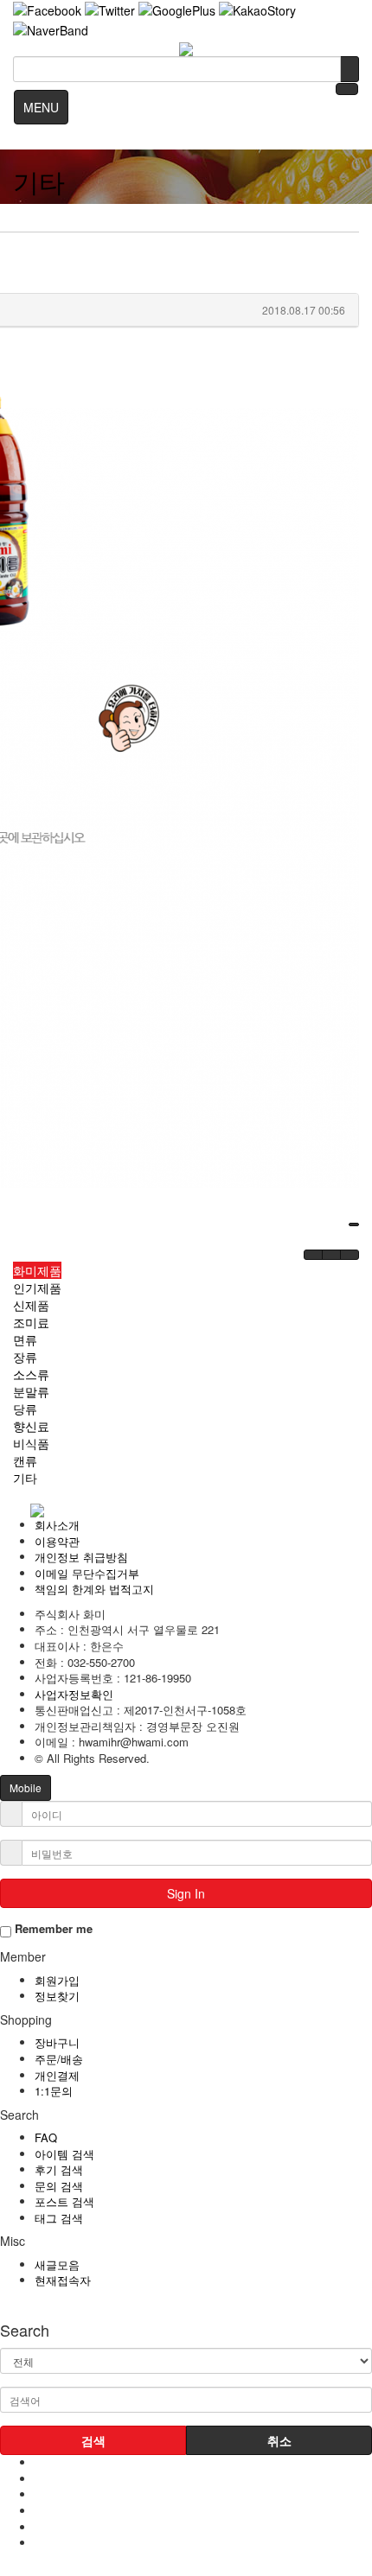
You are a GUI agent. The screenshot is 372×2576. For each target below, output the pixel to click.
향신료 (31, 1426)
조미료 (31, 1322)
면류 (25, 1339)
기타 (25, 1478)
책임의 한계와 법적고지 (94, 1589)
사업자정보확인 (74, 1694)
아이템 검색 (64, 2154)
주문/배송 (59, 2059)
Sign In (186, 1893)
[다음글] (331, 1255)
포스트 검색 (64, 2201)
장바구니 (57, 2042)
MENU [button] (41, 107)
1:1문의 (54, 2091)
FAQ (46, 2137)
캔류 (25, 1460)
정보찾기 (57, 1996)
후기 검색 (59, 2169)
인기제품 (37, 1288)
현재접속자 (63, 2280)
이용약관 (57, 1541)
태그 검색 (59, 2218)
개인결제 (57, 2075)
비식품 (31, 1443)
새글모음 (57, 2264)
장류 (25, 1357)
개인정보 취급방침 (81, 1557)
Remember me (52, 1929)
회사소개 (57, 1525)
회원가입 (57, 1980)
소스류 (31, 1374)
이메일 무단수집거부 (87, 1573)
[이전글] (313, 1255)
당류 (25, 1409)
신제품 (31, 1305)
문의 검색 (59, 2186)
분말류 (31, 1391)
